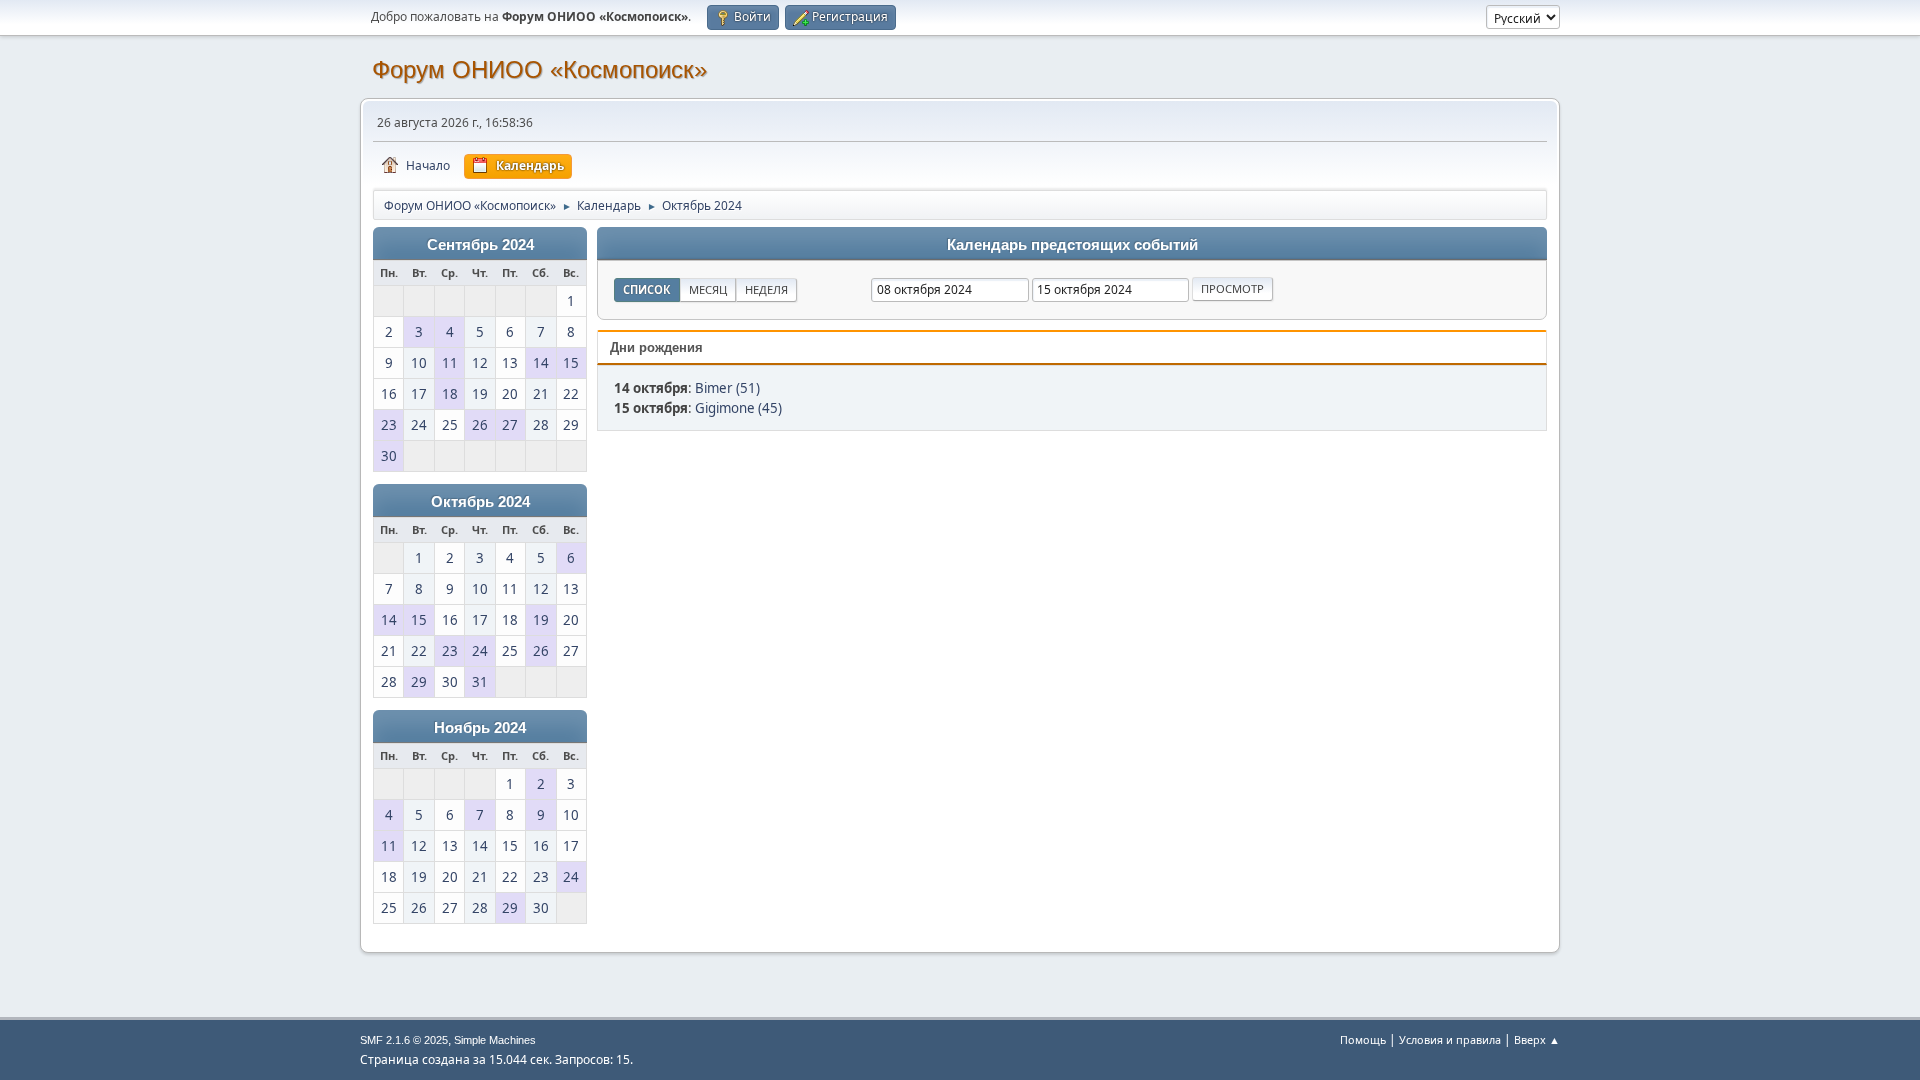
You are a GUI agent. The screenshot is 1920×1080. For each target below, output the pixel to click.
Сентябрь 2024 (480, 245)
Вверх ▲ (1537, 1039)
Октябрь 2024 (480, 502)
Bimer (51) (727, 388)
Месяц (708, 289)
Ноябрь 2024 (480, 728)
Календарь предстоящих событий (1072, 245)
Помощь (1363, 1039)
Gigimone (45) (738, 408)
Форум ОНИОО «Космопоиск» (539, 69)
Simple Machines (495, 1040)
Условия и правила (1450, 1039)
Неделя (766, 289)
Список (647, 289)
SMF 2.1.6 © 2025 (404, 1040)
